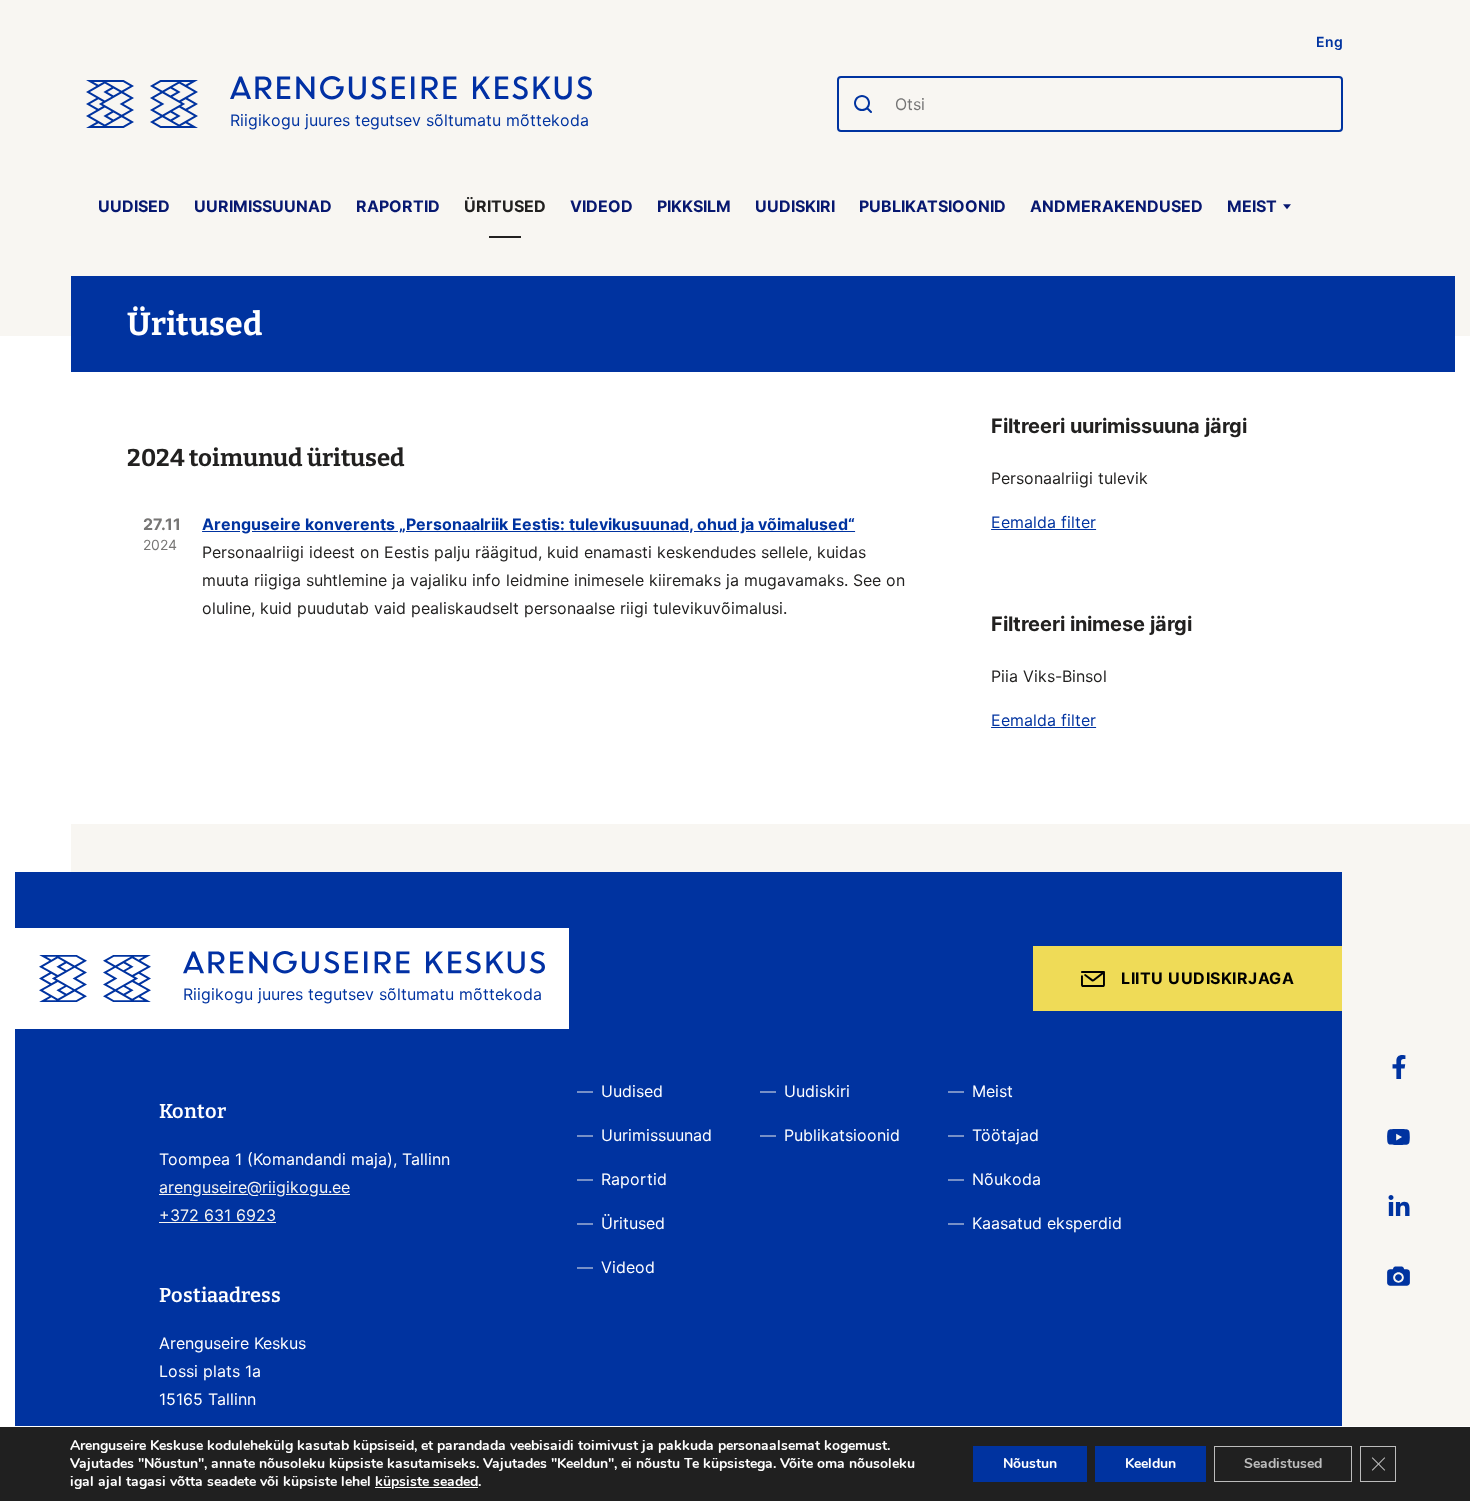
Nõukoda (1006, 1179)
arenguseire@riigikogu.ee (254, 1187)
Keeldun (1150, 1463)
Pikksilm (694, 206)
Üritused (505, 206)
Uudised (134, 206)
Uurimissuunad (263, 206)
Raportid (398, 206)
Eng (1329, 41)
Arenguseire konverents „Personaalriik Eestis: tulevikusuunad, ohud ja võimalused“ (528, 524)
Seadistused (1283, 1463)
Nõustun (1030, 1463)
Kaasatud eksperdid (1047, 1223)
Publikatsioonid (932, 206)
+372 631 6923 (217, 1215)
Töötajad (1005, 1135)
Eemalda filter (1043, 522)
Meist (1252, 206)
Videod (601, 206)
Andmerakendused (1116, 206)
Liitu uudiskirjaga (1207, 978)
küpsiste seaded (426, 1482)
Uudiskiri (795, 206)
